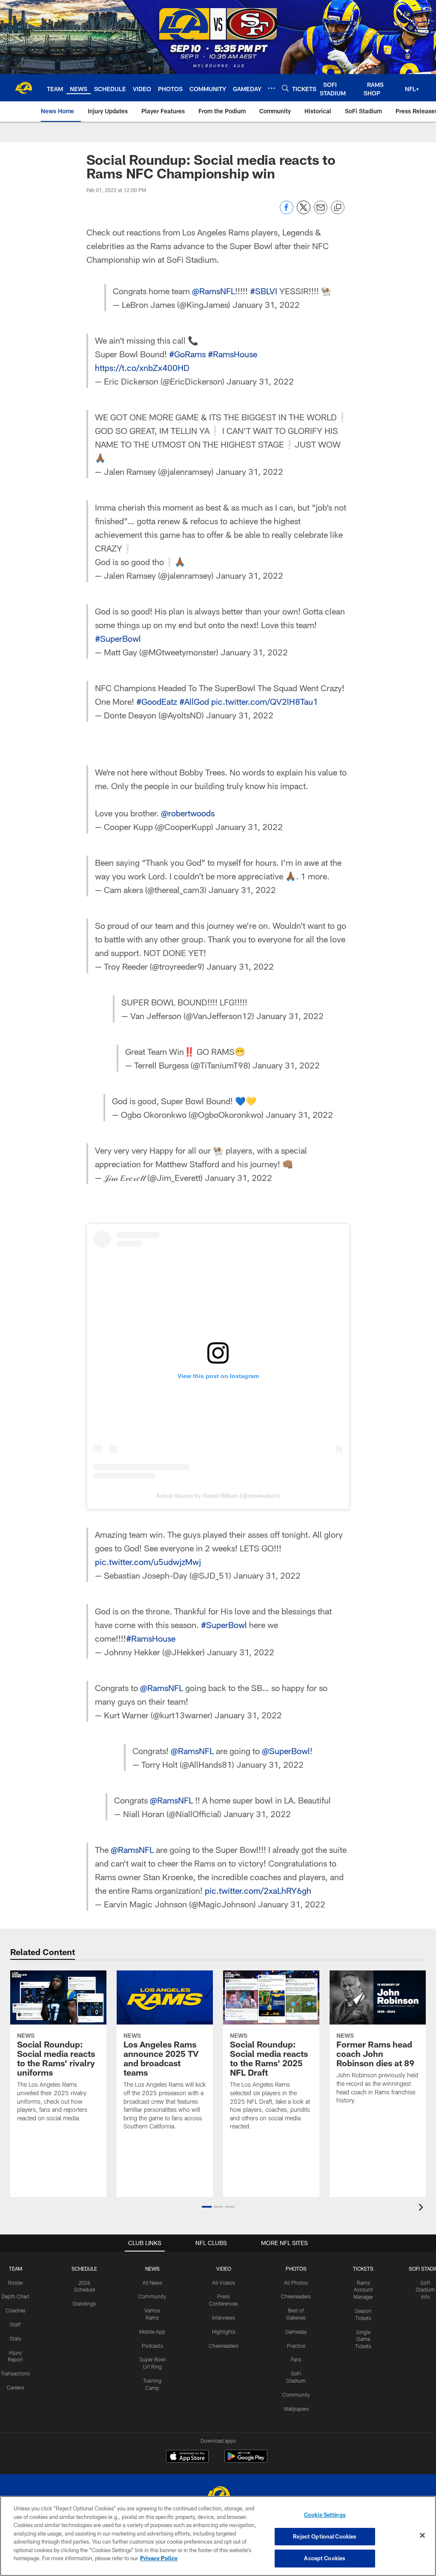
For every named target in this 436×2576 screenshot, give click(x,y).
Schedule (84, 2269)
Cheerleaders (224, 2346)
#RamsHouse (232, 354)
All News (152, 2283)
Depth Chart (16, 2296)
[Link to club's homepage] (23, 88)
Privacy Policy (159, 2558)
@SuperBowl (286, 1751)
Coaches (16, 2310)
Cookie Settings (325, 2515)
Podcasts (152, 2346)
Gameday (296, 2332)
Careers (16, 2387)
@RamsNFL (214, 291)
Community (152, 2296)
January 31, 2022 (266, 304)
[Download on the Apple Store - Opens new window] (187, 2457)
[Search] (285, 88)
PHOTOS (296, 2269)
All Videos (224, 2283)
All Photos (296, 2283)
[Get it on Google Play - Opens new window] (246, 2460)
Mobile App (152, 2332)
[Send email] (321, 212)
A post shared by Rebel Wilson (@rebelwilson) (218, 1496)
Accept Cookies (325, 2558)
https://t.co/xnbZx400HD (142, 368)
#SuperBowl (118, 638)
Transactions (15, 2373)
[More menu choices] (272, 88)
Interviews (224, 2318)
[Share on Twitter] (304, 212)
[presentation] (422, 2208)
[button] (207, 2207)
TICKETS (363, 2269)
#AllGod (194, 701)
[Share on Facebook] (287, 212)
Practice (296, 2346)
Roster (16, 2283)
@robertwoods (188, 813)
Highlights (224, 2332)
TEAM (16, 2269)
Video (224, 2269)
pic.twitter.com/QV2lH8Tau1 (265, 701)
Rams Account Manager (363, 2290)
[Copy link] (338, 208)
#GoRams (187, 354)
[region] (218, 2536)
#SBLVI (264, 291)
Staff (15, 2324)
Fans (296, 2359)
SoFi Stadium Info (425, 2290)
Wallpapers (296, 2409)
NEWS (152, 2269)
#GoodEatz (157, 701)
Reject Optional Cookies (325, 2536)
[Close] (422, 2536)
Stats (15, 2338)
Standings (84, 2303)
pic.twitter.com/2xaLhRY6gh (258, 1890)
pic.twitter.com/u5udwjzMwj (148, 1562)
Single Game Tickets (363, 2339)
